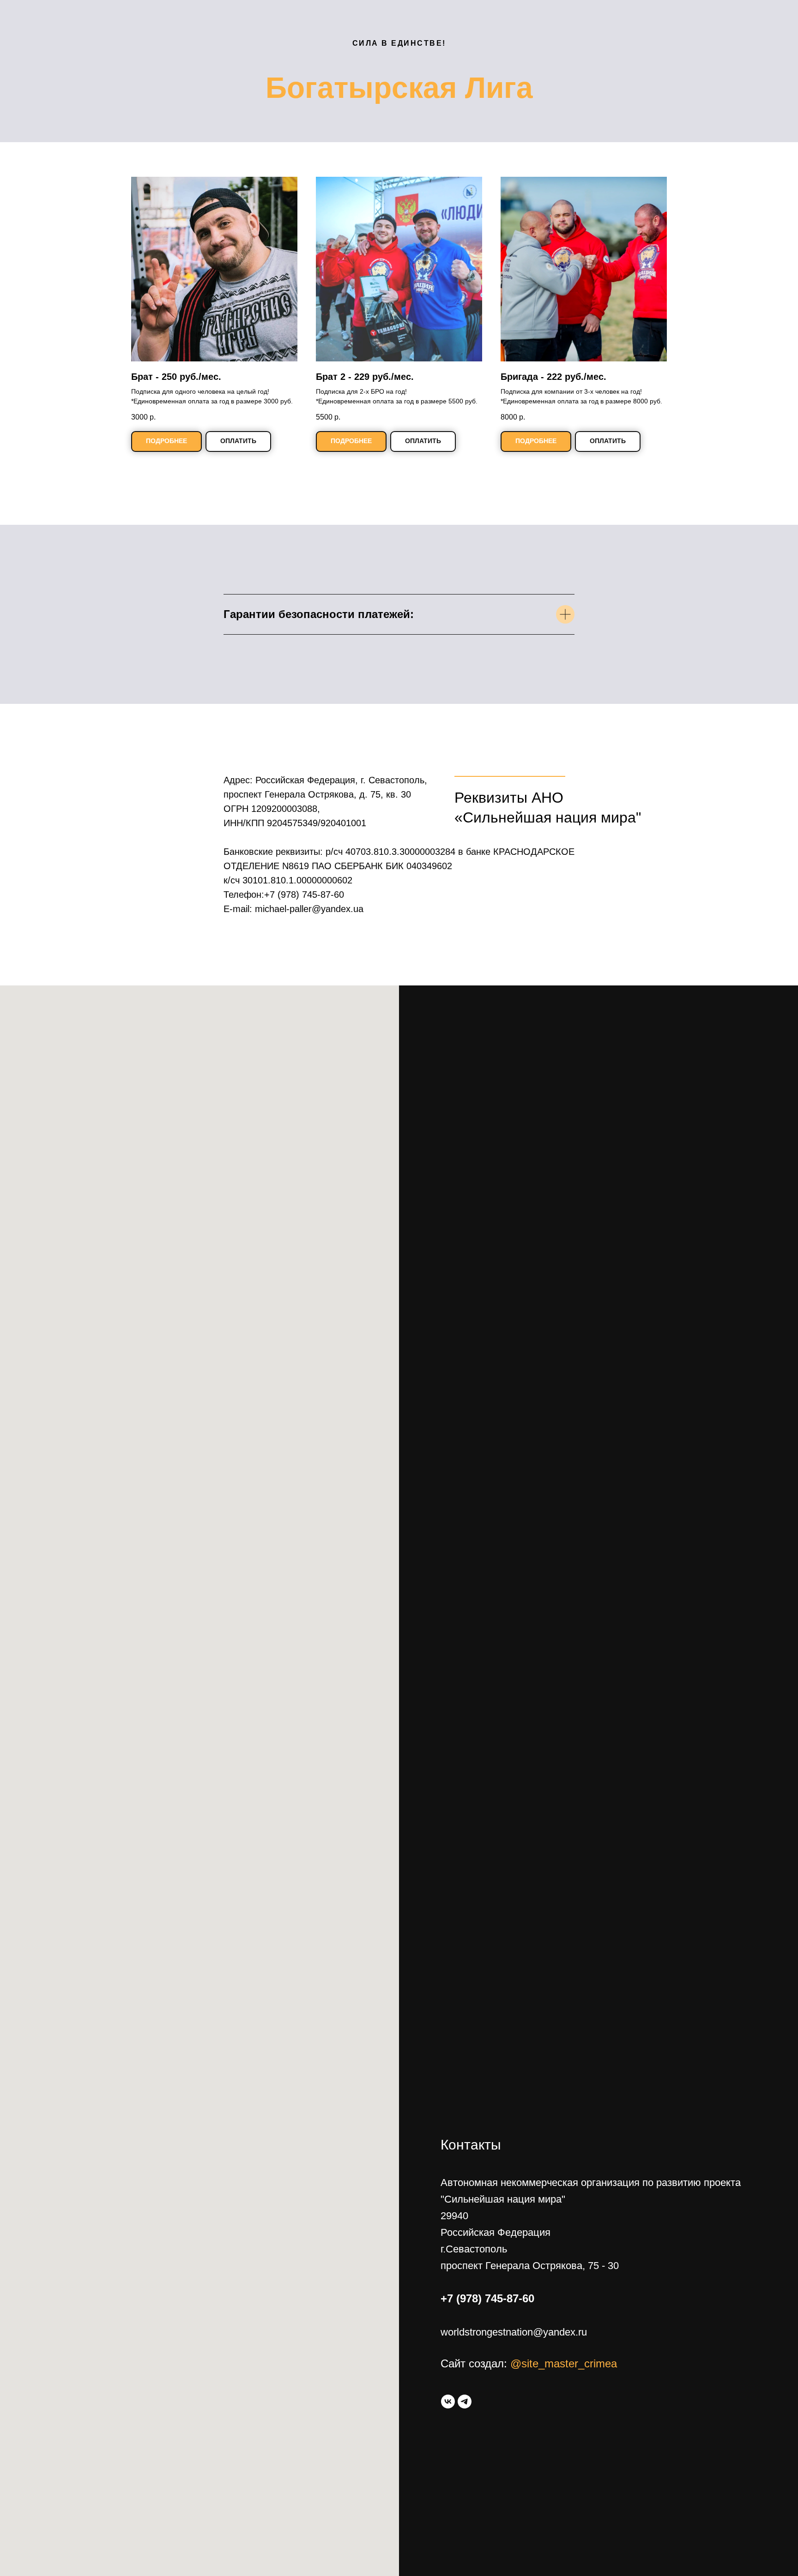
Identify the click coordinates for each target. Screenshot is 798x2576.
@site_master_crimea (564, 2363)
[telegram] (465, 2402)
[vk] (448, 2402)
